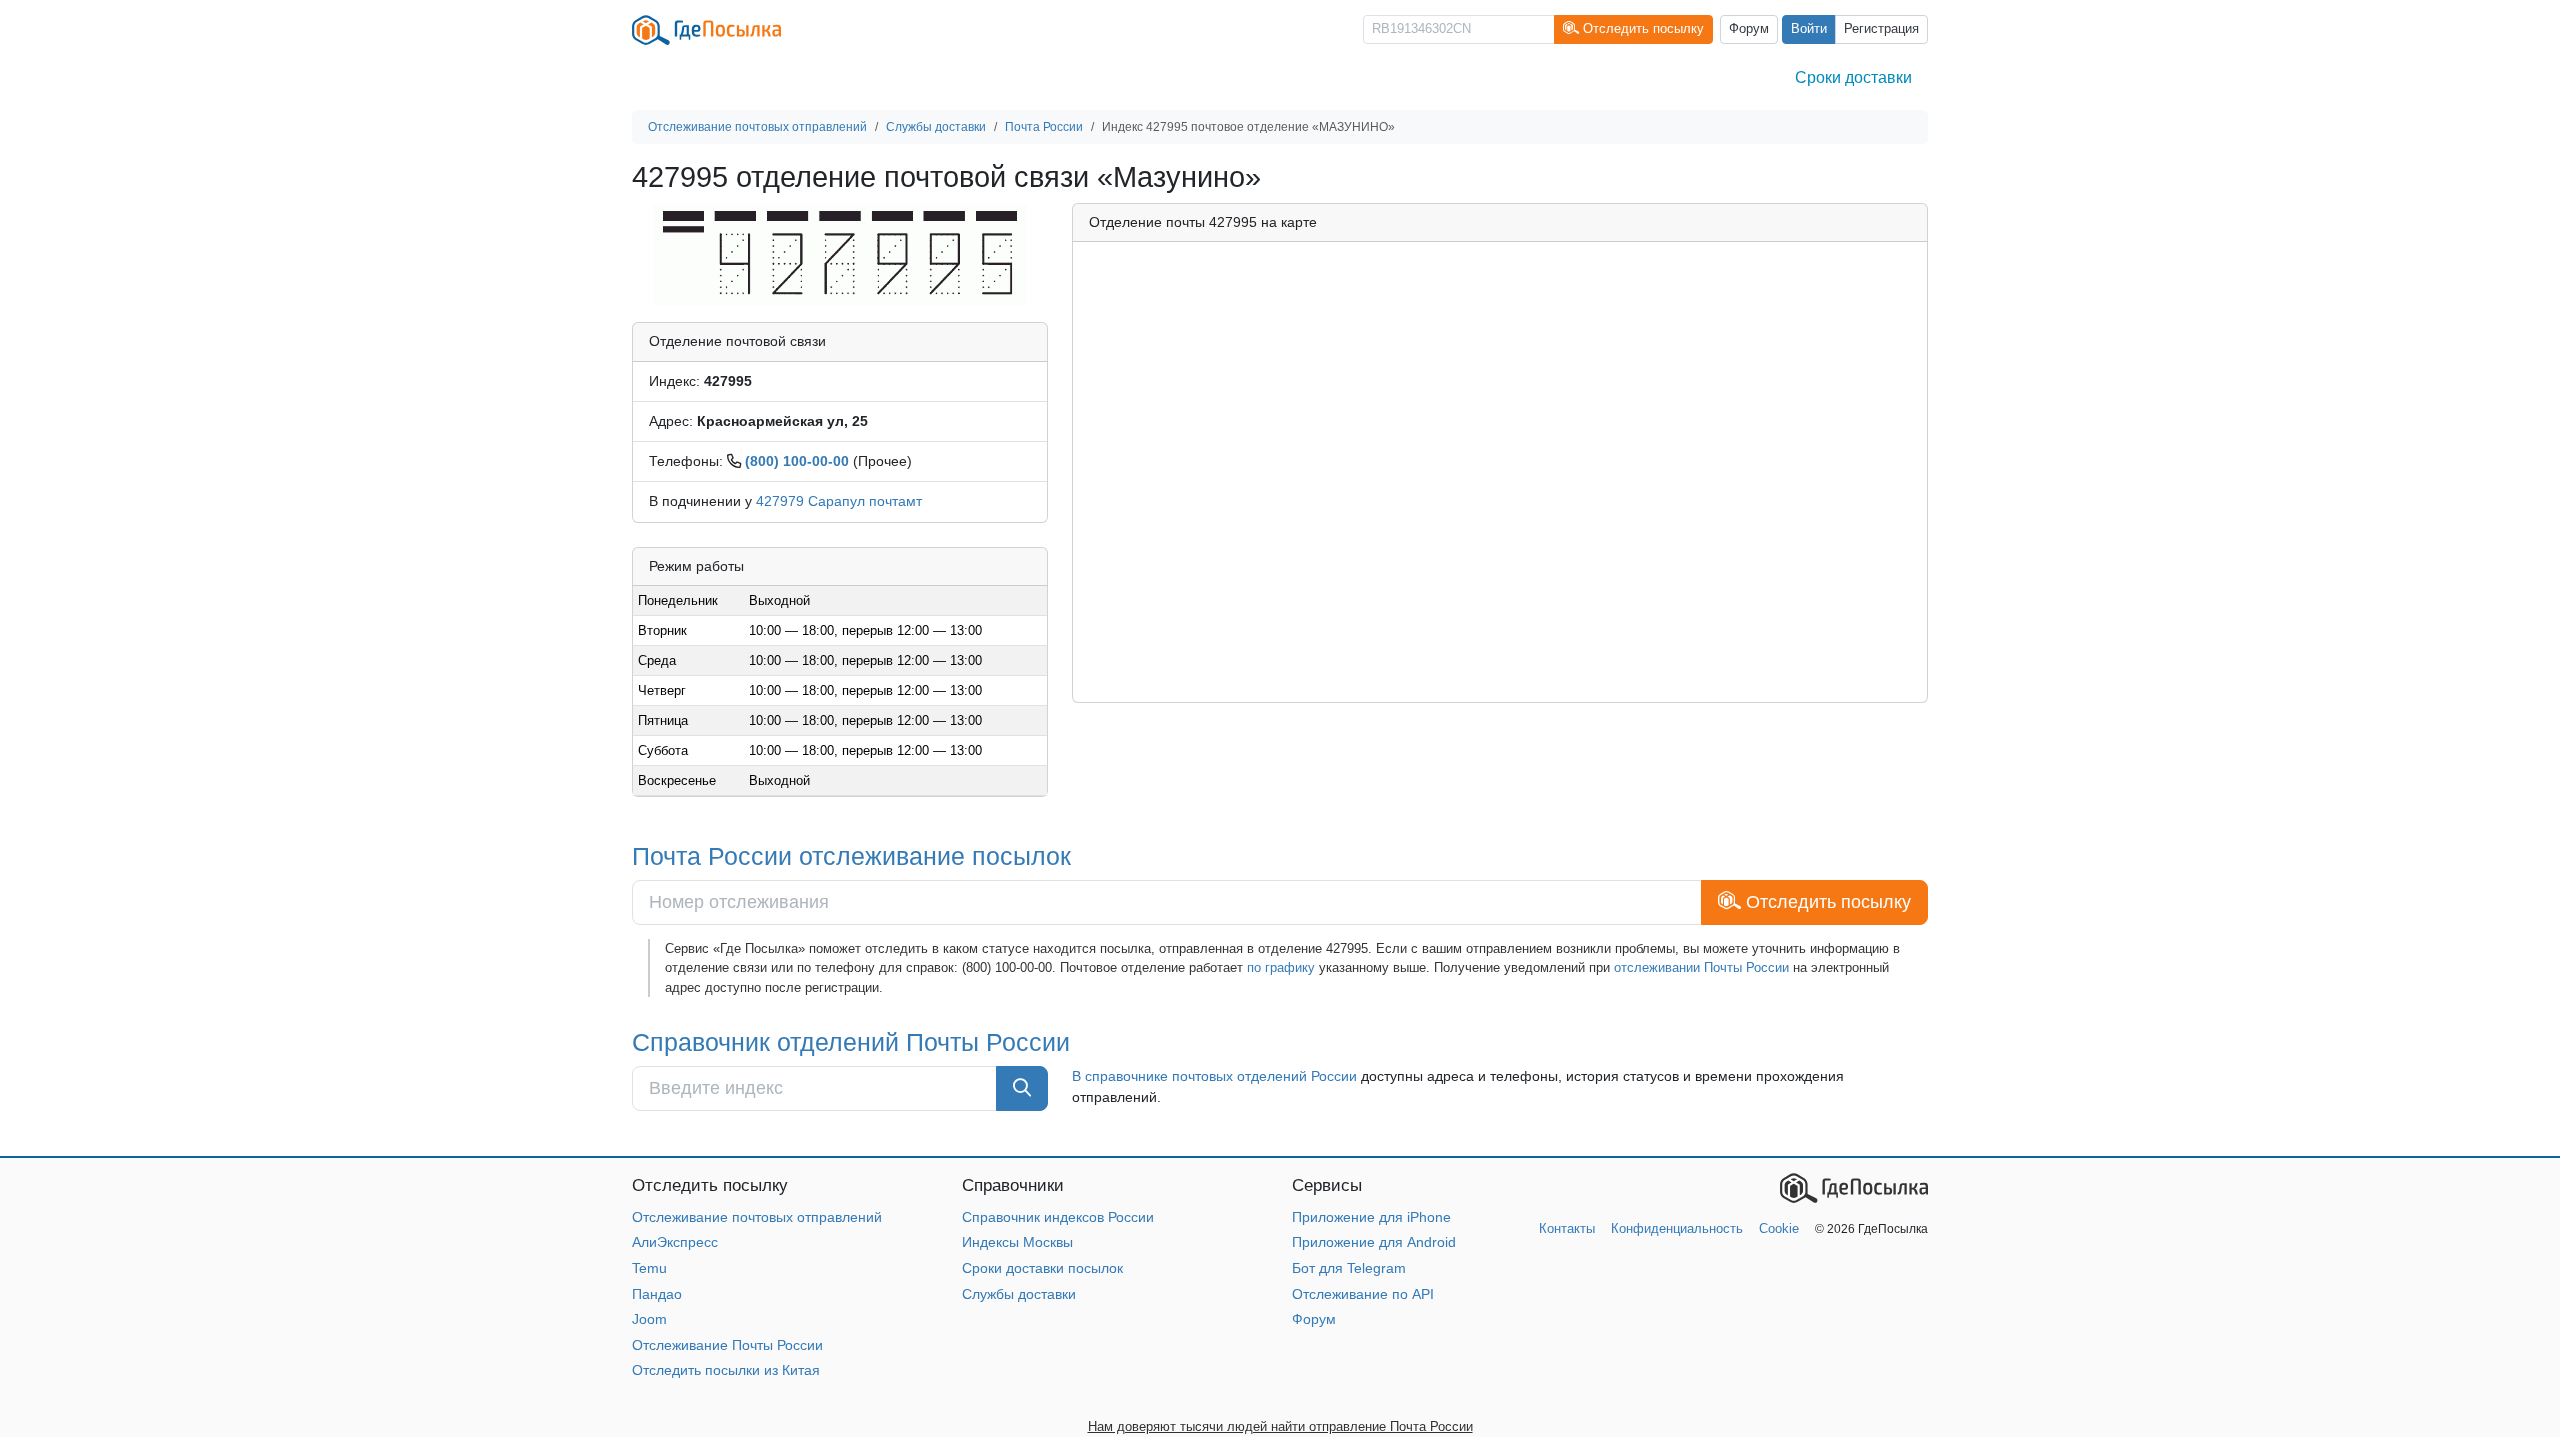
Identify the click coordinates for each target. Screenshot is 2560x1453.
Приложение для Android (1374, 1242)
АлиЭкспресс (675, 1242)
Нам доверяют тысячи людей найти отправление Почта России (1280, 1426)
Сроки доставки (1853, 77)
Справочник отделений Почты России (851, 1042)
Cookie (1779, 1228)
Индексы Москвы (1017, 1242)
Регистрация (1881, 29)
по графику (1281, 967)
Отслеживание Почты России (727, 1345)
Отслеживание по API (1363, 1294)
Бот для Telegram (1349, 1268)
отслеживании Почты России (1701, 967)
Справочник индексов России (1058, 1217)
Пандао (657, 1294)
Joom (649, 1319)
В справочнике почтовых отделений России (1214, 1076)
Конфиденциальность (1677, 1228)
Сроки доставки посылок (1042, 1268)
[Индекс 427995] (840, 253)
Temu (649, 1268)
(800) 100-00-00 (797, 461)
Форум (1749, 29)
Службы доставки (1019, 1294)
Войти (1809, 29)
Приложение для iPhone (1371, 1217)
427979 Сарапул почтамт (839, 501)
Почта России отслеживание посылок (851, 856)
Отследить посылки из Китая (726, 1370)
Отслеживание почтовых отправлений (757, 1217)
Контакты (1567, 1228)
